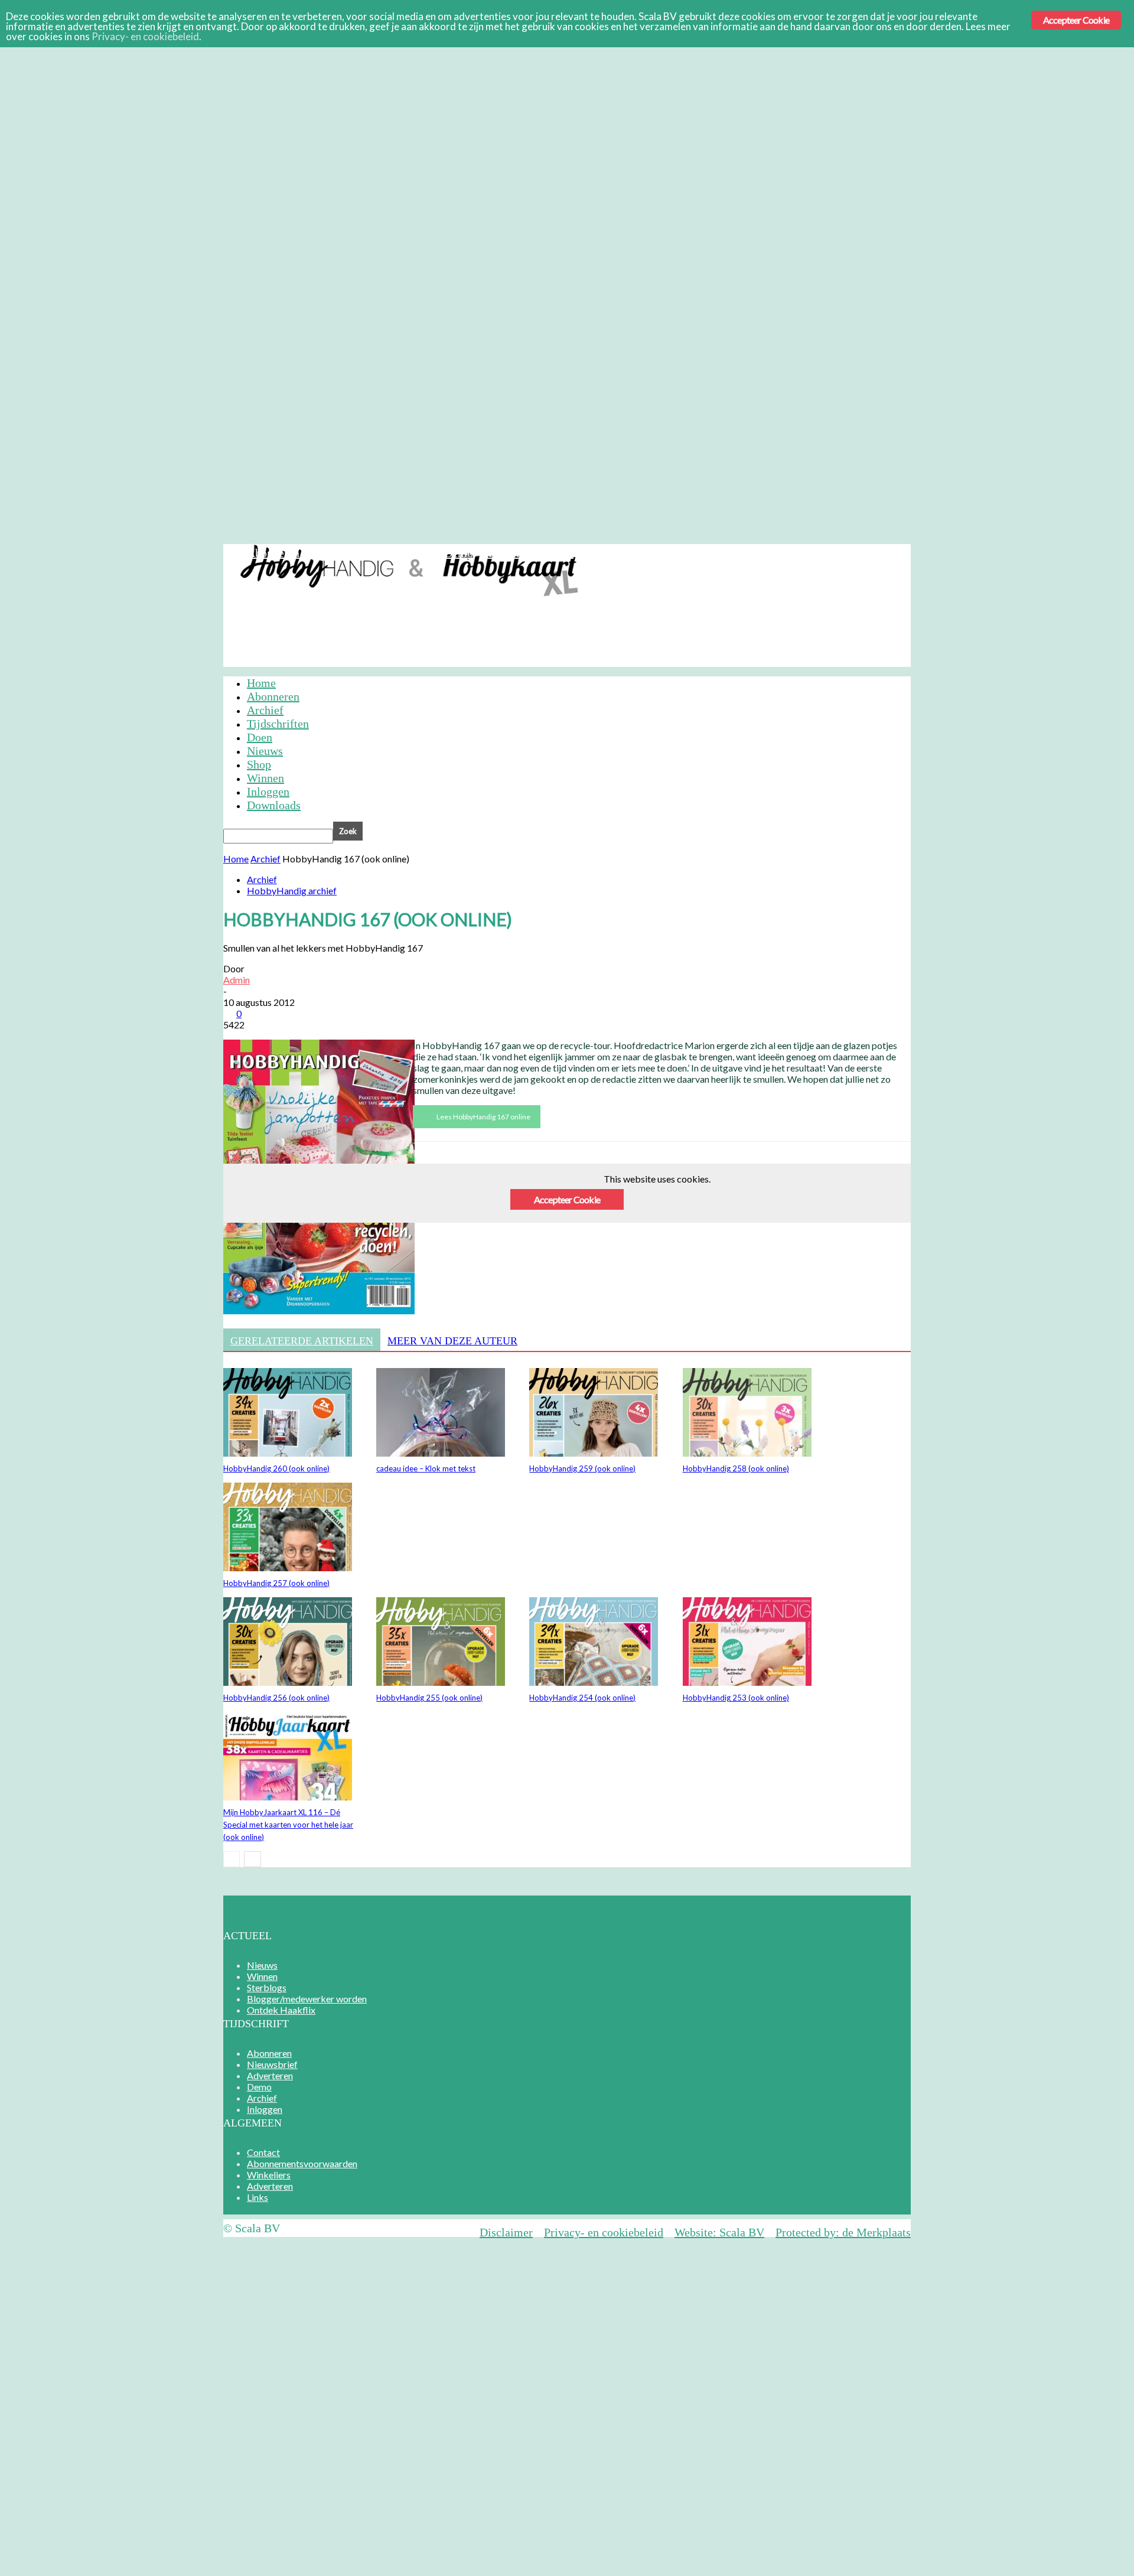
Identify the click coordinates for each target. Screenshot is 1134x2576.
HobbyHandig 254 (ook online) (582, 1698)
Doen (260, 737)
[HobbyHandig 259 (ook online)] (594, 1453)
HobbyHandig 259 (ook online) (582, 1468)
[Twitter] (477, 1196)
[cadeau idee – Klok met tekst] (441, 1453)
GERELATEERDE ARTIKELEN (302, 1341)
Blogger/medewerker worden (307, 1999)
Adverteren (407, 553)
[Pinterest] (519, 1196)
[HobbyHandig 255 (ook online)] (441, 1682)
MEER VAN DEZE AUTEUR (452, 1341)
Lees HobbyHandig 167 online (483, 1117)
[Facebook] (434, 1196)
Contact (263, 2152)
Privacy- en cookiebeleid (604, 2232)
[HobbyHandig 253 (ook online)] (747, 1682)
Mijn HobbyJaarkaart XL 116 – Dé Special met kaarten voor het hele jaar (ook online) (288, 1825)
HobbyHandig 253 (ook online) (736, 1698)
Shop (259, 764)
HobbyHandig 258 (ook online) (736, 1468)
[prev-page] (232, 1859)
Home (261, 683)
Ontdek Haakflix (281, 2010)
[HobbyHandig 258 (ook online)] (747, 1453)
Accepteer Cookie (1076, 20)
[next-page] (252, 1859)
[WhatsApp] (562, 1196)
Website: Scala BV (719, 2232)
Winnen (265, 778)
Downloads (274, 805)
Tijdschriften (278, 724)
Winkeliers (269, 2175)
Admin (237, 980)
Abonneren (273, 553)
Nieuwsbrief (340, 553)
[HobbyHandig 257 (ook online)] (288, 1567)
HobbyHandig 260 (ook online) (276, 1468)
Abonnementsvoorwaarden (302, 2163)
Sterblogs (267, 1987)
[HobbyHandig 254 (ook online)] (594, 1682)
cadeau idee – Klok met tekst (426, 1468)
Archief (502, 553)
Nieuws (265, 751)
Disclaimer (506, 2232)
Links (258, 2197)
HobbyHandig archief (292, 890)
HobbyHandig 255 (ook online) (429, 1698)
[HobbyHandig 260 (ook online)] (288, 1453)
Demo (459, 553)
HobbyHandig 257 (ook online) (276, 1583)
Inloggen (552, 553)
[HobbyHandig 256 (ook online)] (288, 1682)
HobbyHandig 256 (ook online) (276, 1698)
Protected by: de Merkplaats (843, 2232)
